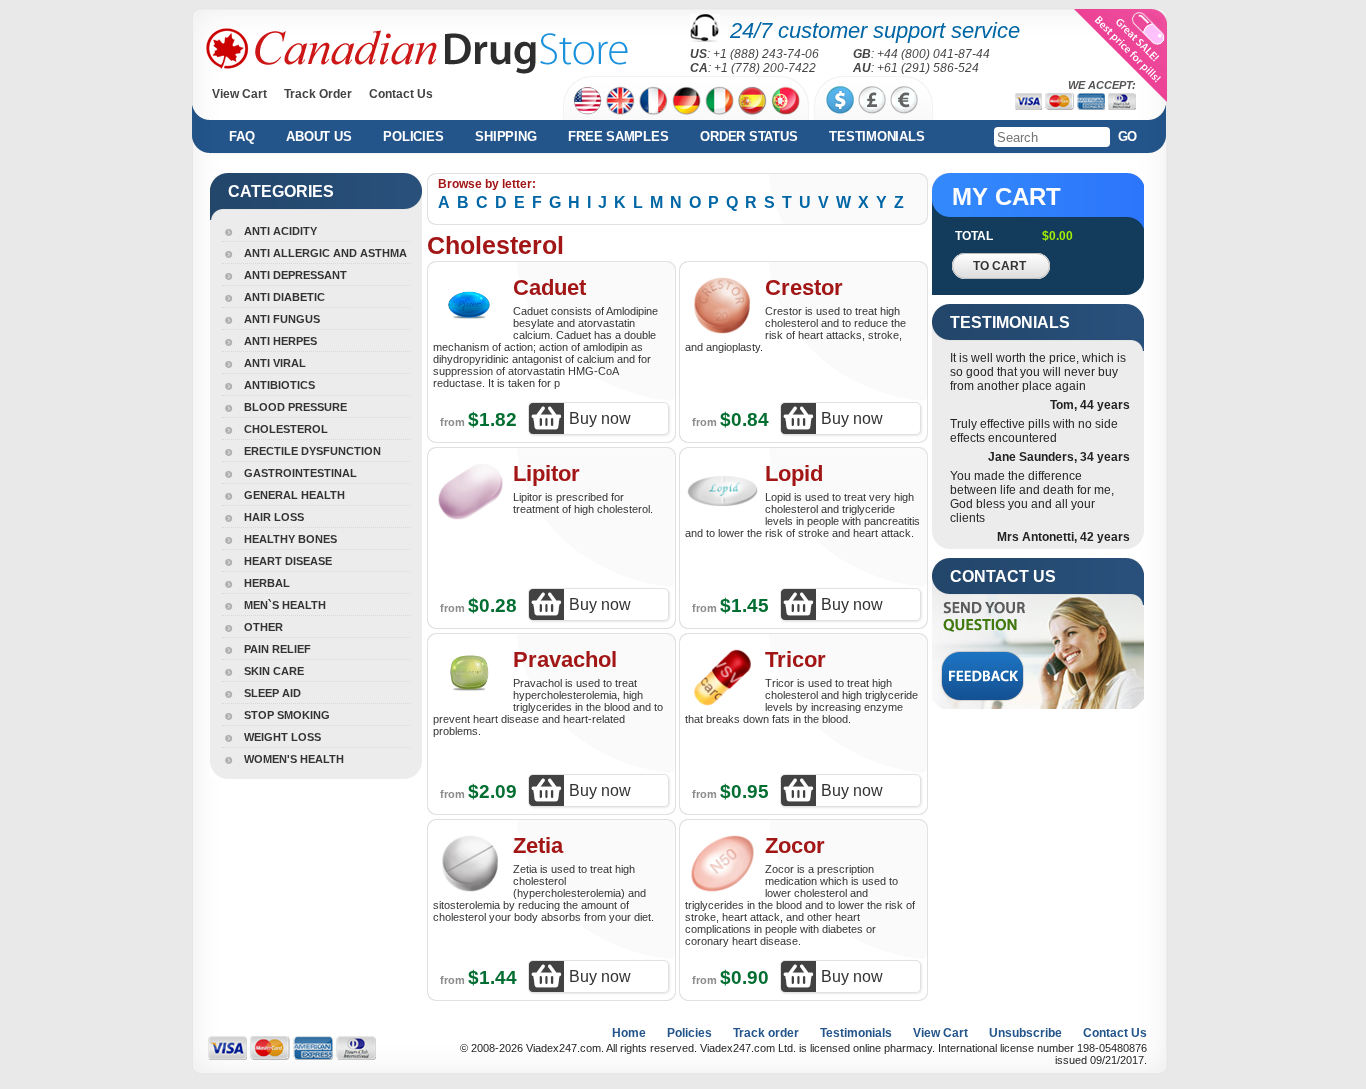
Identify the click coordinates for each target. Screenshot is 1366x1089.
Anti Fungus (282, 319)
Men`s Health (285, 605)
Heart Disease (288, 561)
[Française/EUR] (653, 100)
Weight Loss (282, 737)
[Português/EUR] (785, 100)
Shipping (505, 136)
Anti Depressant (295, 275)
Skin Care (274, 671)
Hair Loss (274, 517)
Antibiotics (279, 385)
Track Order (318, 94)
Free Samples (618, 136)
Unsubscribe (1025, 1033)
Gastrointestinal (300, 473)
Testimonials (876, 136)
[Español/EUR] (752, 100)
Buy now (600, 418)
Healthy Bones (290, 539)
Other (263, 627)
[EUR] (904, 100)
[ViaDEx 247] (417, 51)
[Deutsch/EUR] (686, 100)
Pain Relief (277, 649)
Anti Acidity (280, 231)
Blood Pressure (295, 407)
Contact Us (401, 94)
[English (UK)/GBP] (620, 100)
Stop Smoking (287, 715)
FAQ (241, 136)
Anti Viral (275, 363)
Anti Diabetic (284, 297)
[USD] (840, 100)
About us (318, 136)
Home (629, 1033)
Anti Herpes (280, 341)
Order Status (748, 136)
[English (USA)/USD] (587, 100)
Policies (413, 136)
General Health (294, 495)
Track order (766, 1033)
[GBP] (872, 100)
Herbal (267, 583)
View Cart (239, 94)
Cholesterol (286, 429)
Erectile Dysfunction (312, 451)
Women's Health (294, 759)
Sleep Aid (272, 693)
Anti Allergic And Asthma (325, 253)
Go (1128, 136)
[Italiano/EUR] (719, 100)
